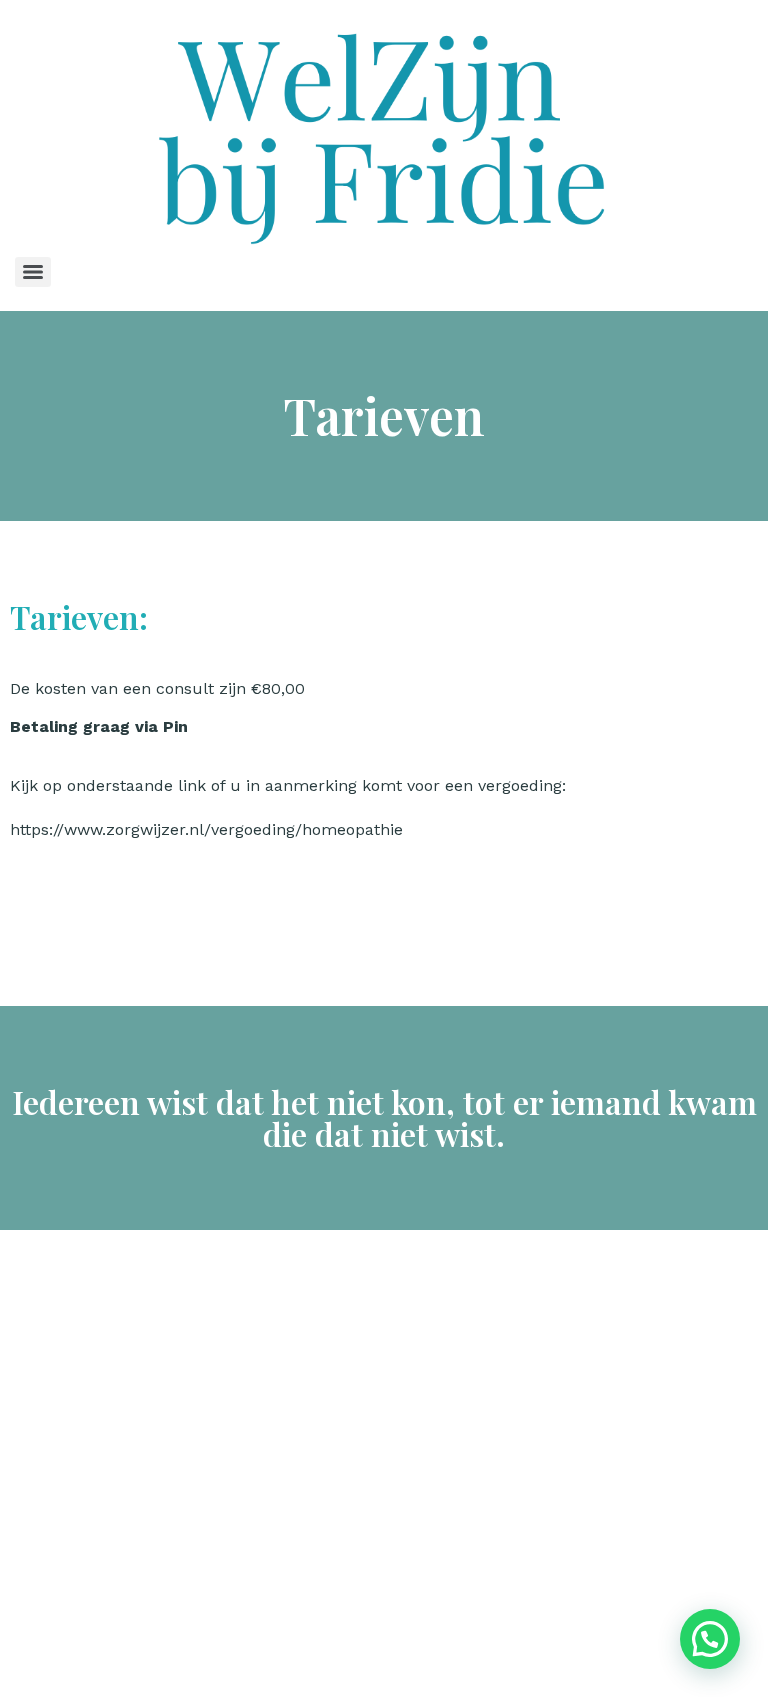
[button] (710, 1639)
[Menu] (33, 272)
